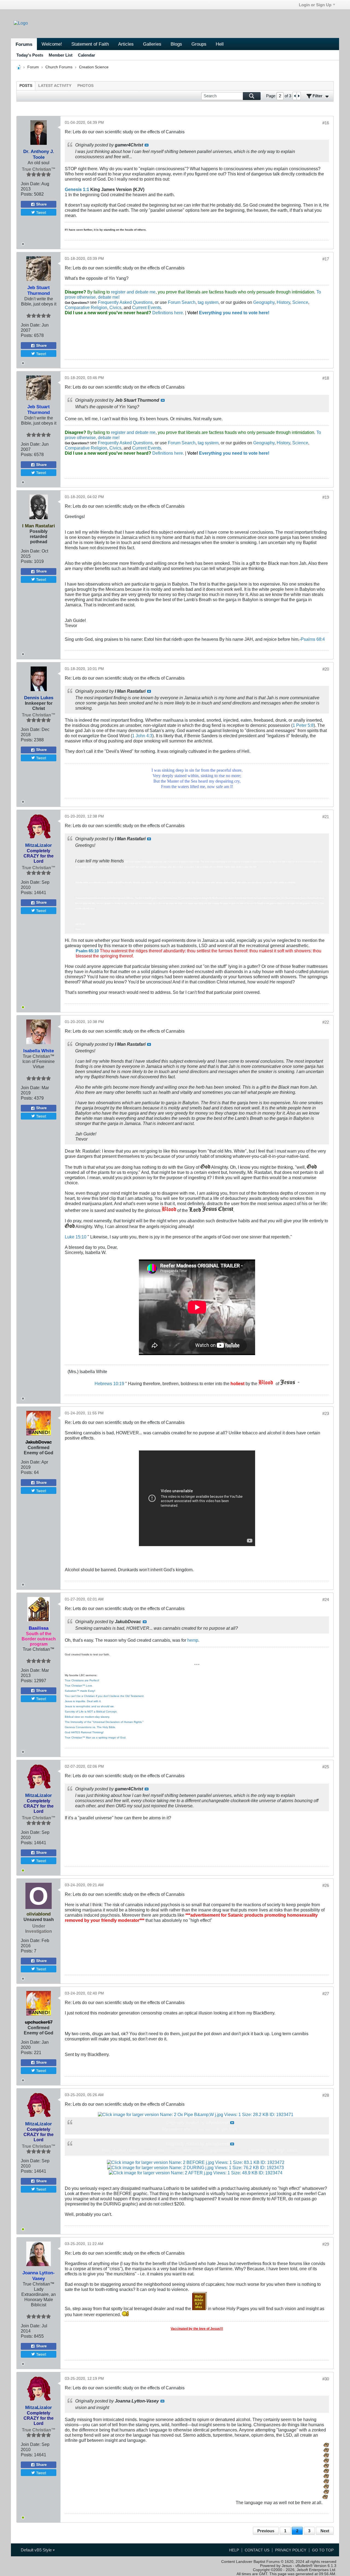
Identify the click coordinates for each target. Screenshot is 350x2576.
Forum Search (182, 302)
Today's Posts (30, 55)
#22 (326, 1022)
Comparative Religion (86, 307)
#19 (326, 497)
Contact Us (257, 2550)
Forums (24, 44)
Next (325, 2531)
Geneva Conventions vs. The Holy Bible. (90, 1727)
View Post (147, 145)
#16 (326, 123)
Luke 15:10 (76, 1237)
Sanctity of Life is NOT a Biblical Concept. (91, 1712)
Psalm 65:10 (87, 951)
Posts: (27, 194)
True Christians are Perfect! (82, 1680)
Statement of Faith (90, 44)
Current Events (147, 307)
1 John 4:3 (142, 736)
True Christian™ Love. (79, 1686)
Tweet (41, 212)
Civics (115, 307)
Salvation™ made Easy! (80, 1691)
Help (234, 2550)
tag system (208, 302)
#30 (326, 2379)
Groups (199, 44)
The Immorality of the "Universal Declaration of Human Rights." (104, 1722)
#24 (326, 1600)
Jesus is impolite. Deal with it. (83, 1701)
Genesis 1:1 (77, 189)
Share (41, 204)
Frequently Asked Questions (125, 302)
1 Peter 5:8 (303, 725)
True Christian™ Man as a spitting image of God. (96, 1738)
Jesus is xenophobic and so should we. (90, 1706)
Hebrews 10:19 (109, 1384)
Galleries (152, 44)
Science (300, 302)
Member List (61, 55)
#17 (326, 259)
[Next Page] (299, 96)
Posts (26, 86)
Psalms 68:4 (313, 639)
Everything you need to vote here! (234, 313)
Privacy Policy (291, 2550)
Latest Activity (55, 86)
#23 (326, 1413)
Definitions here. (168, 313)
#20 (326, 669)
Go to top (323, 2550)
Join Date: (31, 184)
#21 (326, 817)
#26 (326, 1885)
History (283, 302)
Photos (85, 86)
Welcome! (52, 44)
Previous (266, 2531)
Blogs (176, 44)
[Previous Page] (295, 96)
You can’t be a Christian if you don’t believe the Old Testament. (105, 1696)
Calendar (87, 55)
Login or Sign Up (315, 5)
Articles (126, 44)
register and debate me (133, 292)
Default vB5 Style (37, 2550)
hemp (193, 1640)
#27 (326, 1994)
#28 (326, 2095)
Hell (220, 44)
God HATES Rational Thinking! (84, 1732)
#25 (326, 1767)
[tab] (26, 86)
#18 (326, 378)
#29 (326, 2244)
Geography (264, 302)
